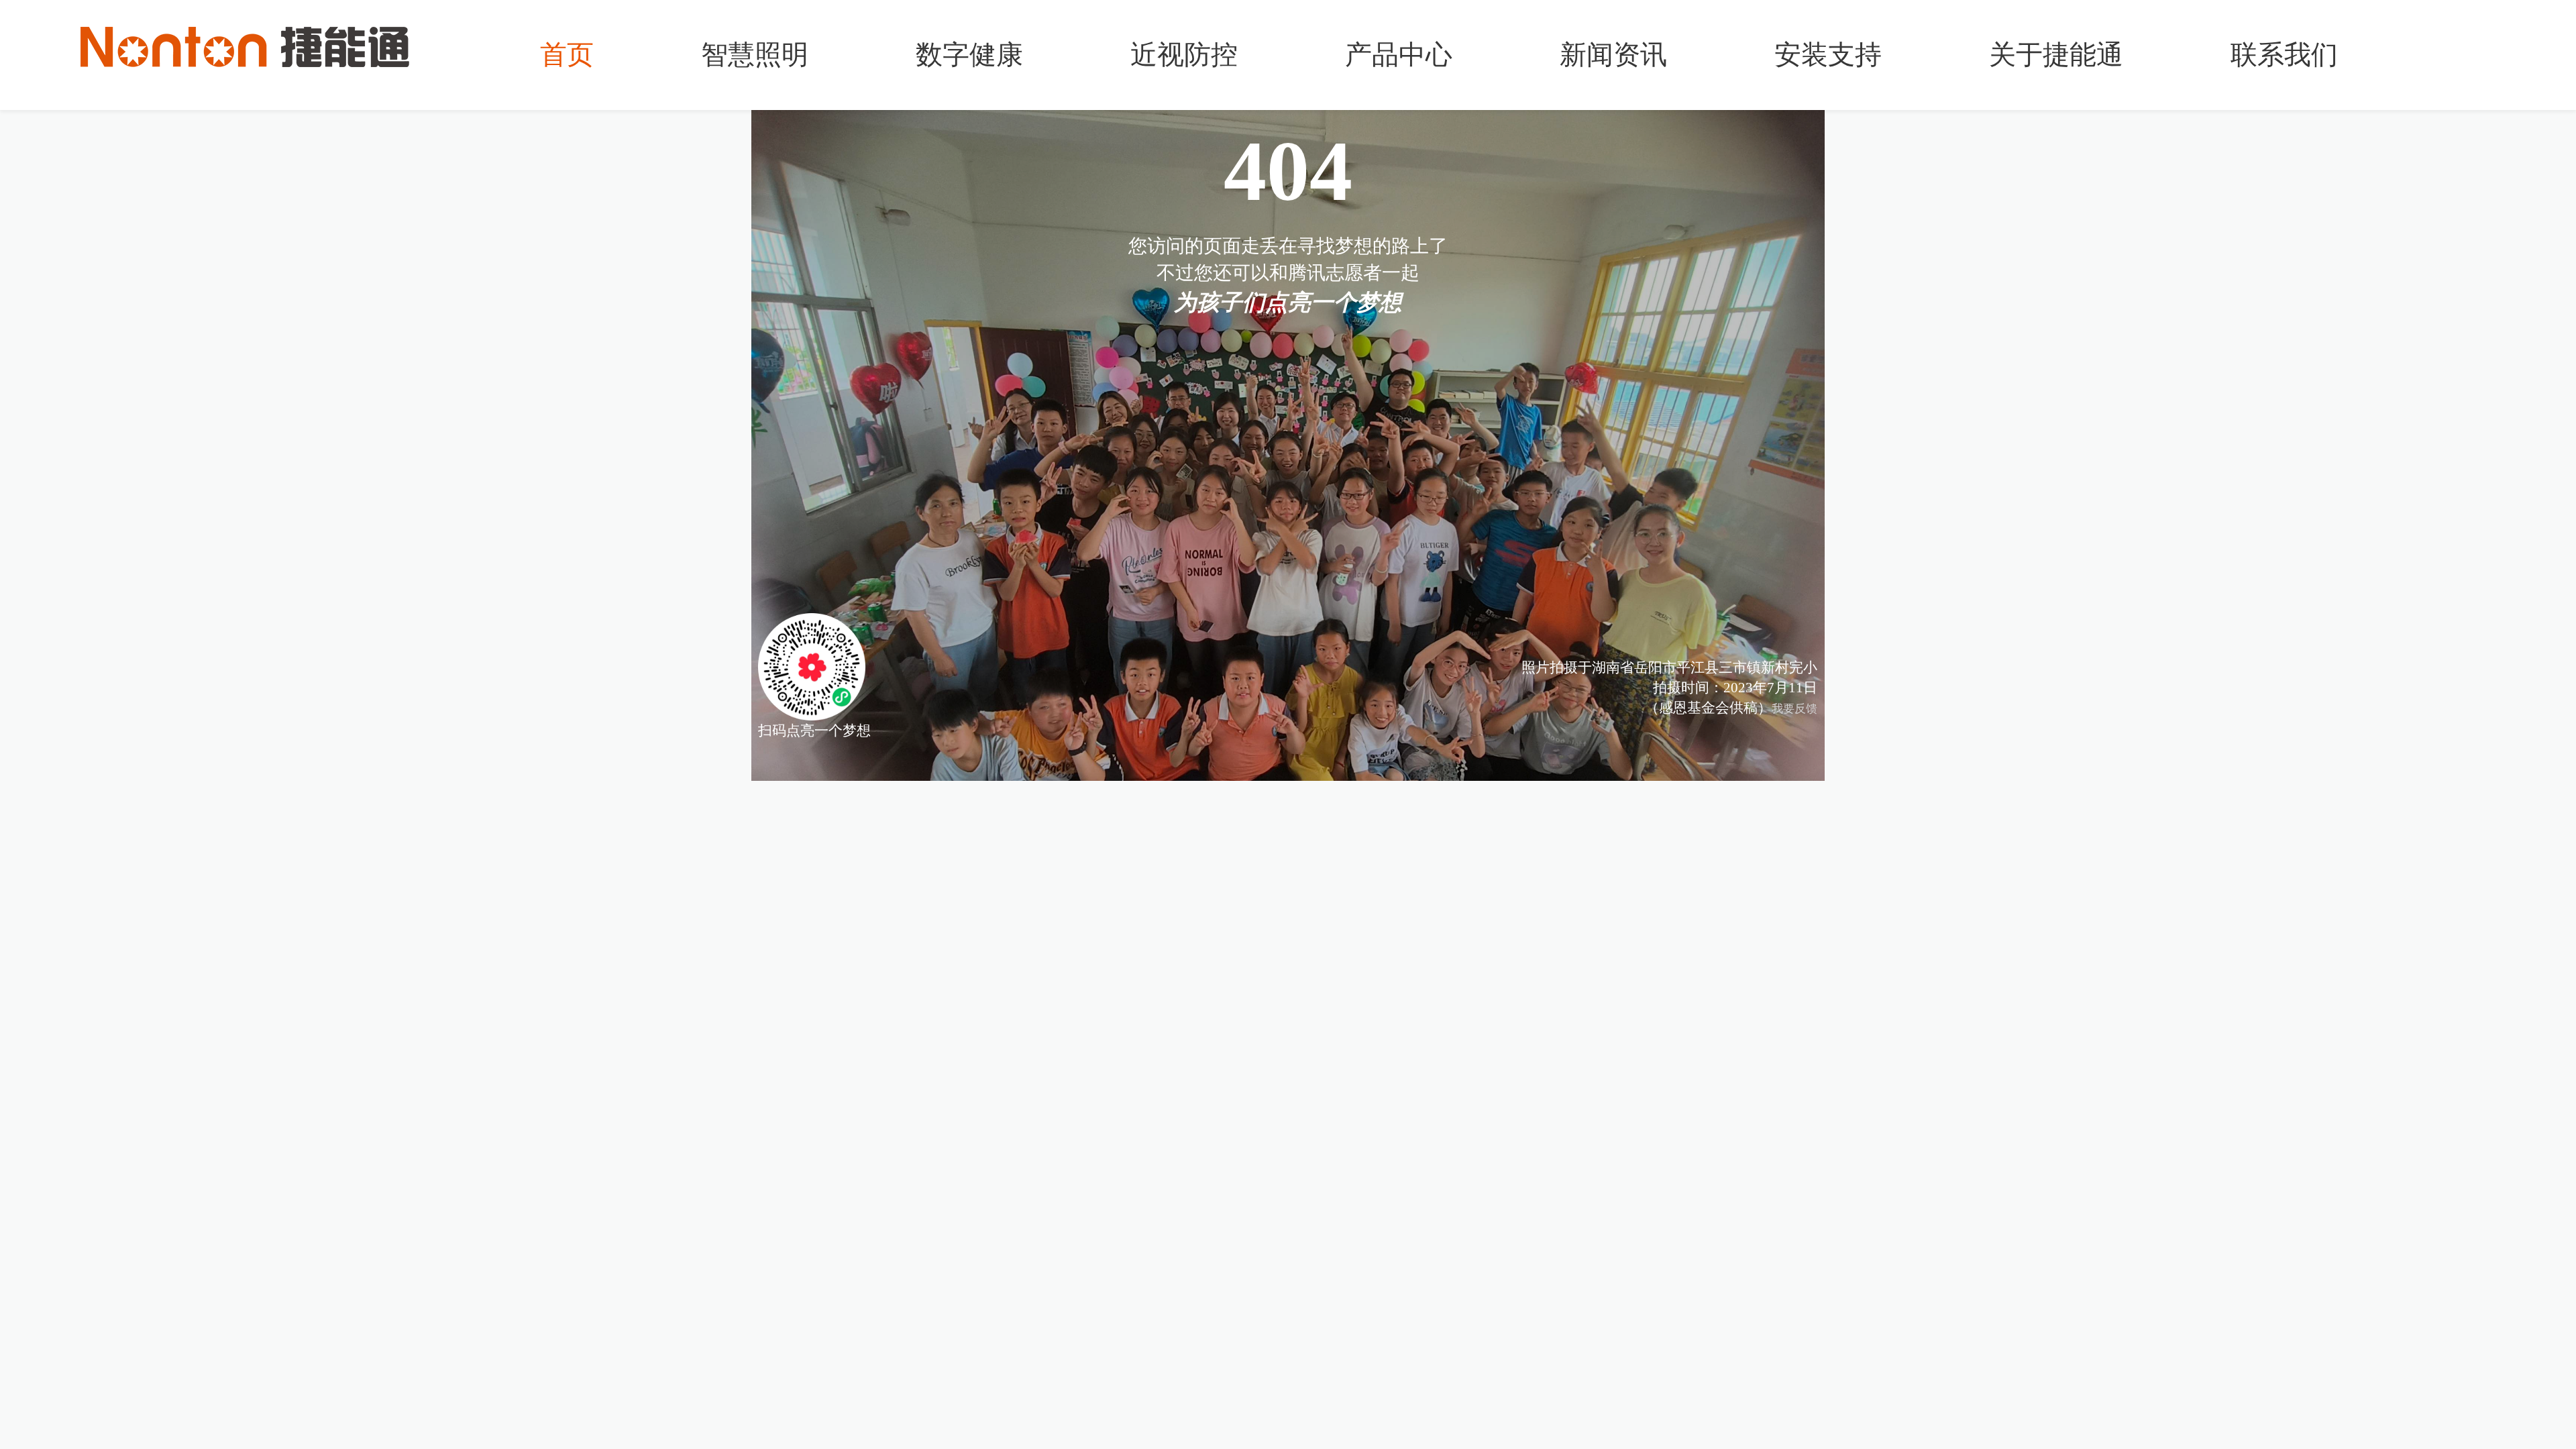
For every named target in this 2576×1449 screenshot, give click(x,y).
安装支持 (1828, 55)
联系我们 (2284, 55)
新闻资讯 (1613, 55)
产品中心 (1399, 55)
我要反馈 (1794, 709)
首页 (567, 55)
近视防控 (1184, 55)
